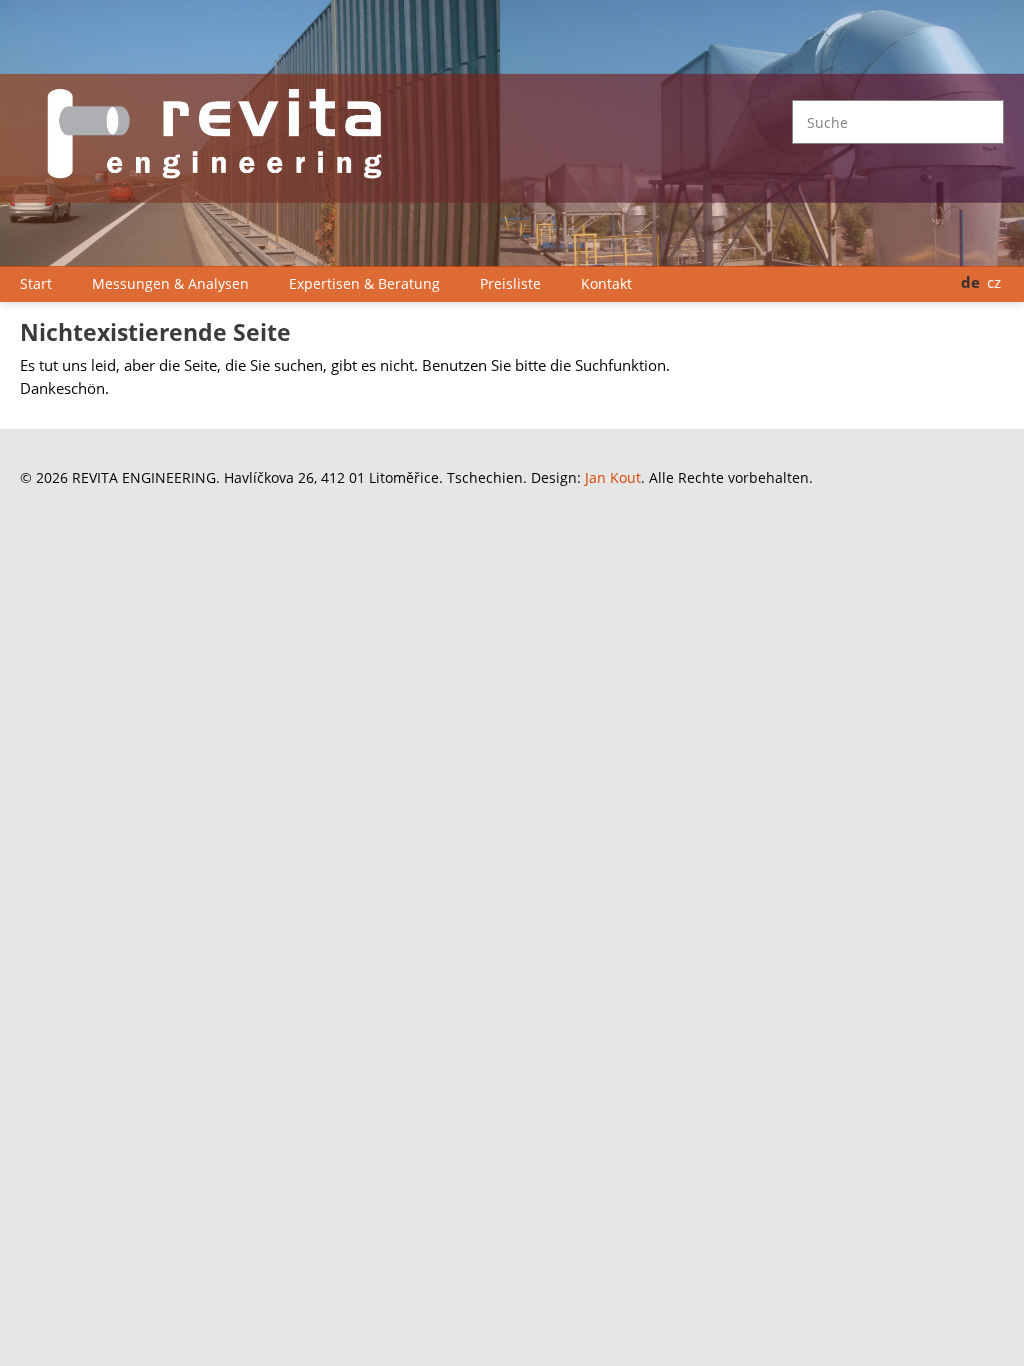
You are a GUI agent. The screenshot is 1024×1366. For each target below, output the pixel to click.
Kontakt (606, 284)
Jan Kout (613, 478)
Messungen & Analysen (170, 284)
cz (994, 282)
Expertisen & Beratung (364, 284)
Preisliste (510, 284)
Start (36, 284)
